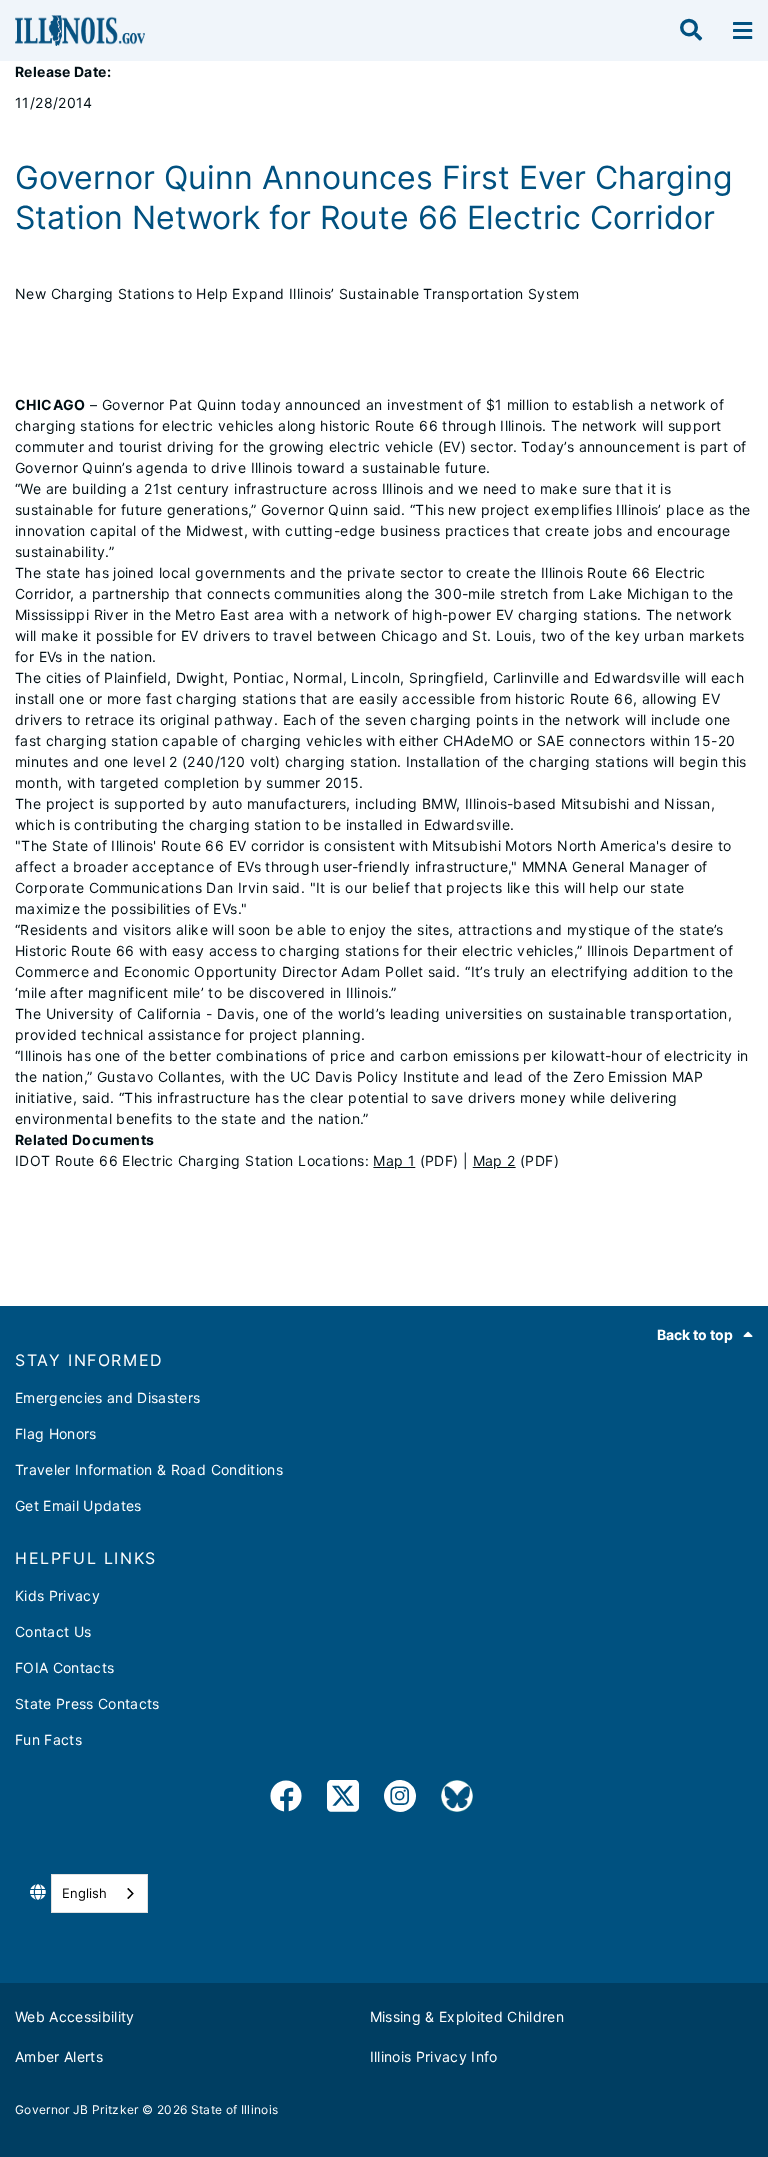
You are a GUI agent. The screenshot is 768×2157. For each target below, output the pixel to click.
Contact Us (53, 1631)
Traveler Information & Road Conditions (149, 1469)
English (84, 1893)
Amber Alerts (59, 2056)
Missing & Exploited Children (467, 2016)
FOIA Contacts (64, 1667)
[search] (691, 31)
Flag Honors (56, 1433)
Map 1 (394, 1160)
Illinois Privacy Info (434, 2056)
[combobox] (99, 1893)
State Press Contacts (87, 1703)
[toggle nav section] (742, 31)
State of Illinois (235, 2109)
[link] (286, 1799)
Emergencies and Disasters (108, 1397)
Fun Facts (48, 1739)
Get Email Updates (78, 1505)
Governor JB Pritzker (77, 2109)
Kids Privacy (57, 1595)
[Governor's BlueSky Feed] (457, 1799)
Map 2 (494, 1160)
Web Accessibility (75, 2016)
